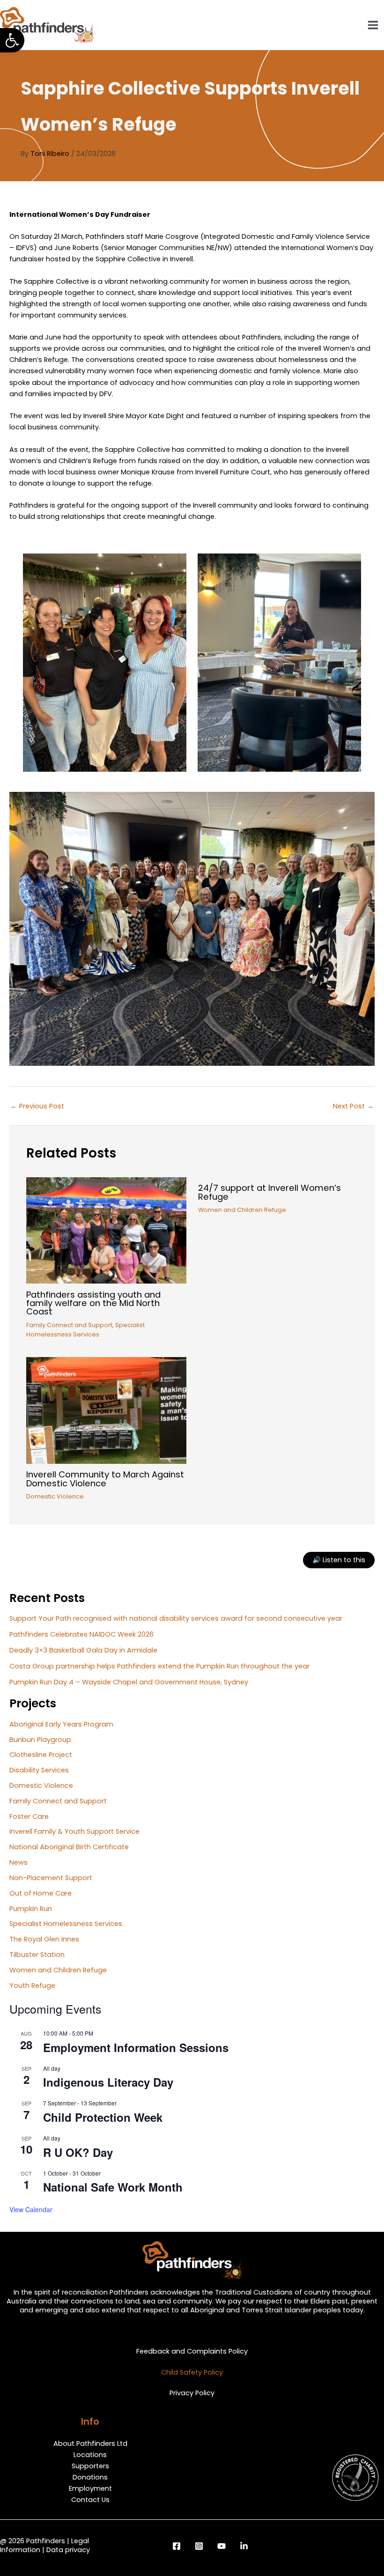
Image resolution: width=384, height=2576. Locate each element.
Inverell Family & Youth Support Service (74, 1831)
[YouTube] (222, 2546)
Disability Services (39, 1770)
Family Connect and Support (69, 1325)
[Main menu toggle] (373, 25)
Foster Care (29, 1816)
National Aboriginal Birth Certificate (69, 1847)
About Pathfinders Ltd (90, 2443)
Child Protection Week (103, 2117)
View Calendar (31, 2209)
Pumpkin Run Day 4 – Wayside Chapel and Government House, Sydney (129, 1682)
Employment (90, 2488)
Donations (90, 2477)
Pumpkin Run (31, 1909)
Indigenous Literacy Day (108, 2082)
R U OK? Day (78, 2152)
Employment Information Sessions (136, 2047)
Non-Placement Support (51, 1878)
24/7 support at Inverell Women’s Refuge (270, 1192)
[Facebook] (177, 2546)
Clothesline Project (41, 1755)
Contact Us (90, 2500)
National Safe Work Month (113, 2187)
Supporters (90, 2466)
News (18, 1862)
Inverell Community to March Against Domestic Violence (105, 1479)
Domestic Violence (55, 1496)
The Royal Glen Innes (44, 1939)
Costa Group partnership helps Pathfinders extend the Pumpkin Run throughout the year (159, 1666)
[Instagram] (199, 2546)
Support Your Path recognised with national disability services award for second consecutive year (176, 1618)
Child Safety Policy (192, 2372)
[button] (12, 40)
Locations (90, 2455)
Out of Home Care (41, 1893)
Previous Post (37, 1106)
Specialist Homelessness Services (66, 1924)
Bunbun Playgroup (40, 1740)
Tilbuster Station (37, 1955)
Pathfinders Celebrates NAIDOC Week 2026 (81, 1634)
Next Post (353, 1106)
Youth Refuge (32, 1986)
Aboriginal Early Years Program (61, 1724)
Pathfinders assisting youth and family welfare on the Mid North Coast (93, 1303)
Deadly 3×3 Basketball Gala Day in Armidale (83, 1650)
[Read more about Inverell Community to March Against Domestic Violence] (106, 1410)
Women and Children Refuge (242, 1210)
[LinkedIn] (244, 2546)
